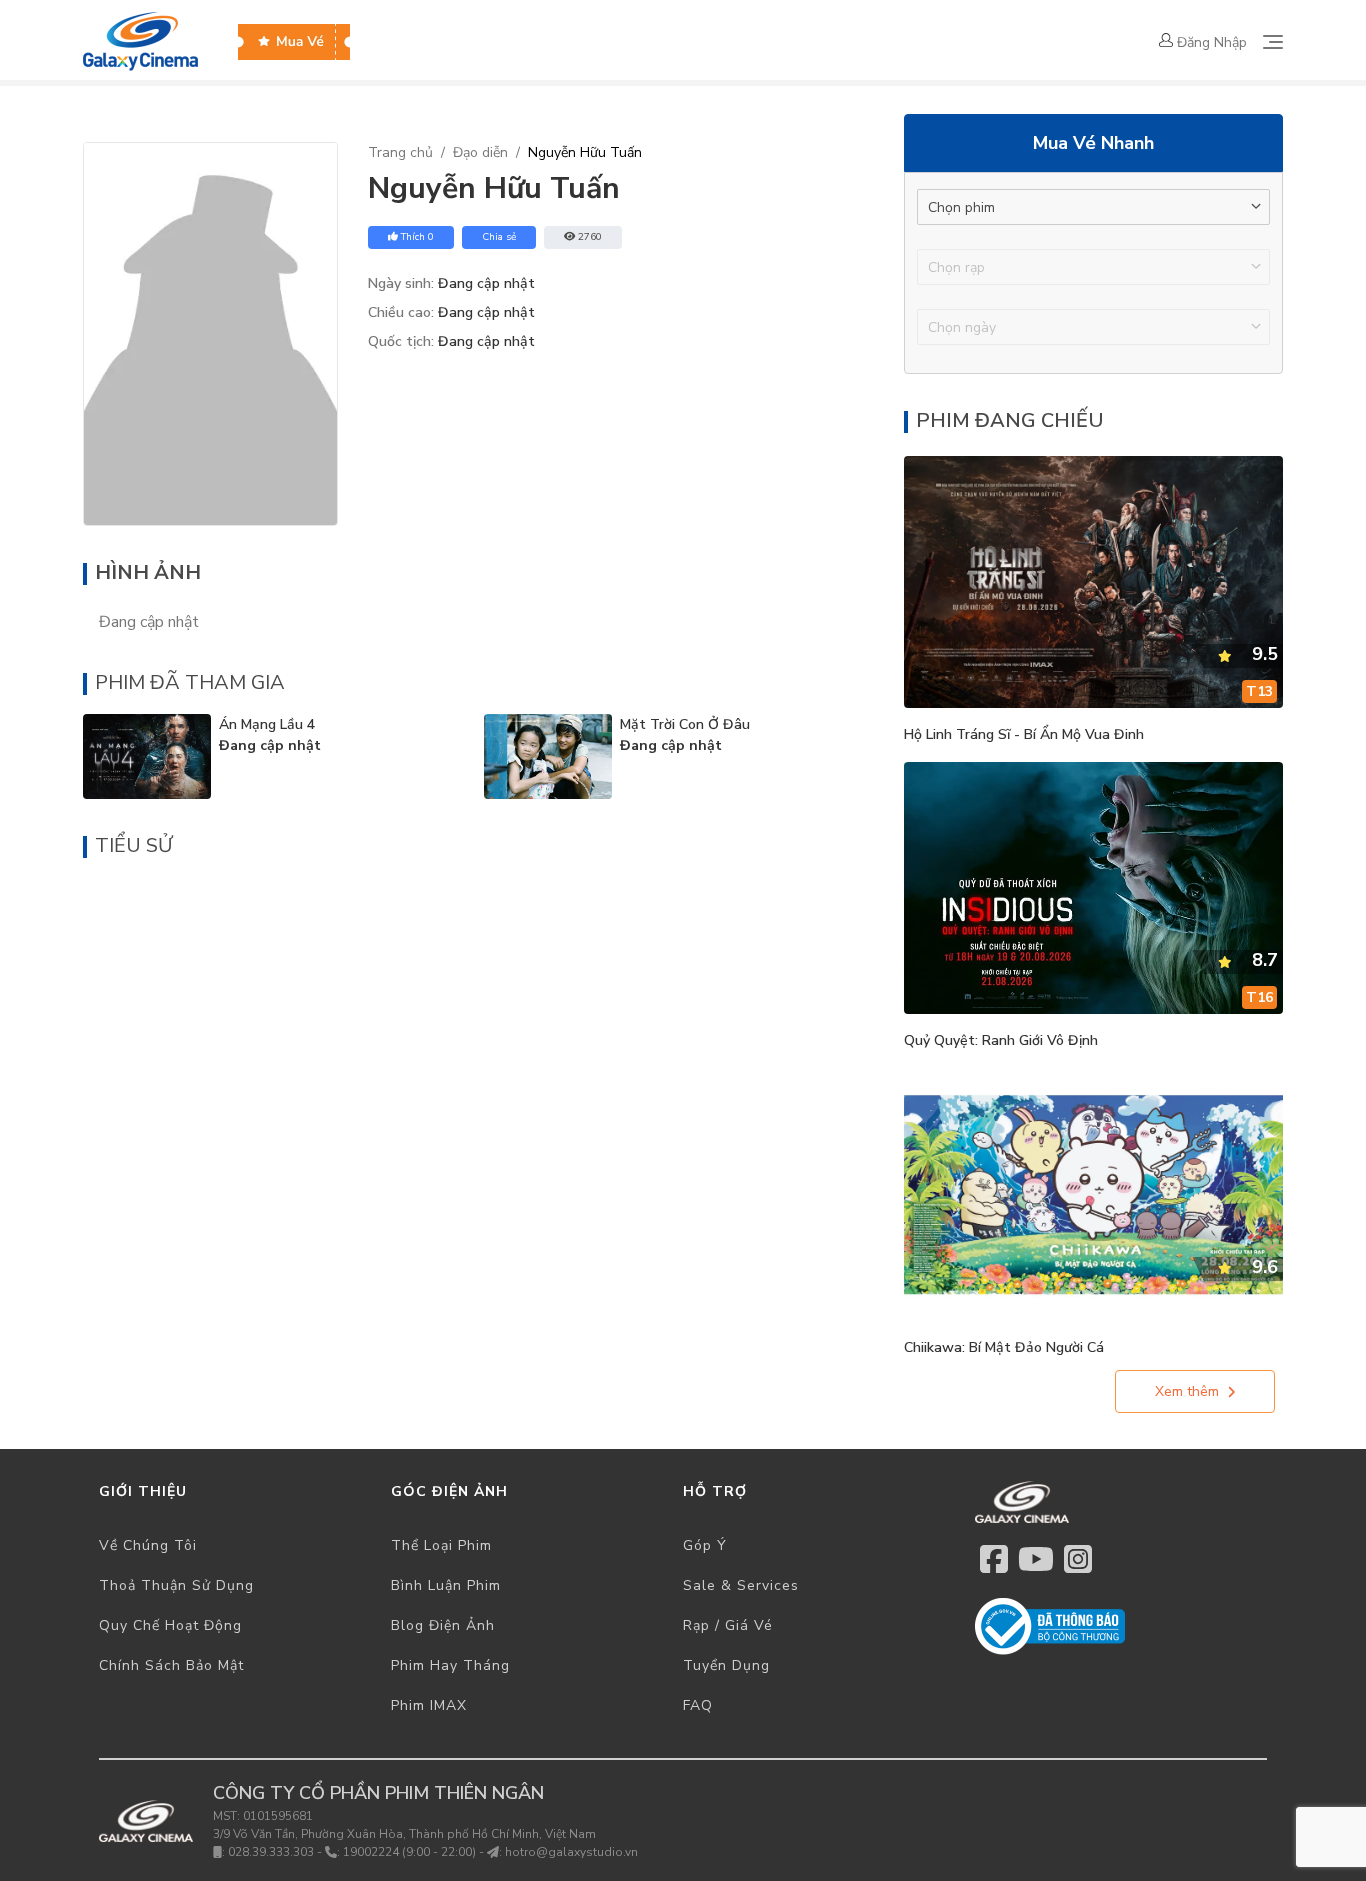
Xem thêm (1187, 1391)
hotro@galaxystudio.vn (571, 1852)
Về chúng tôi (148, 1545)
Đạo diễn (480, 152)
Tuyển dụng (726, 1665)
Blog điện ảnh (443, 1625)
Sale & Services (741, 1585)
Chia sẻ (499, 237)
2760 (590, 237)
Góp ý (705, 1545)
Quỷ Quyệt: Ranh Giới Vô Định (1001, 1040)
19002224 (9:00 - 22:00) (409, 1852)
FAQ (698, 1705)
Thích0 (417, 237)
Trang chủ (400, 152)
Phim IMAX (429, 1705)
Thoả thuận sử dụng (176, 1585)
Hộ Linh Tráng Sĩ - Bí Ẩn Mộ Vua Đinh (1024, 734)
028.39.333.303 (271, 1852)
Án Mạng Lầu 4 (267, 724)
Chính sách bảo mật (171, 1665)
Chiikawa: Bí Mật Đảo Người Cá (1004, 1347)
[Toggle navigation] (1273, 42)
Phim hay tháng (450, 1665)
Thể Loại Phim (441, 1545)
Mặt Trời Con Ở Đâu (685, 724)
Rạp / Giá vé (728, 1625)
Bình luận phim (446, 1585)
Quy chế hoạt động (170, 1625)
